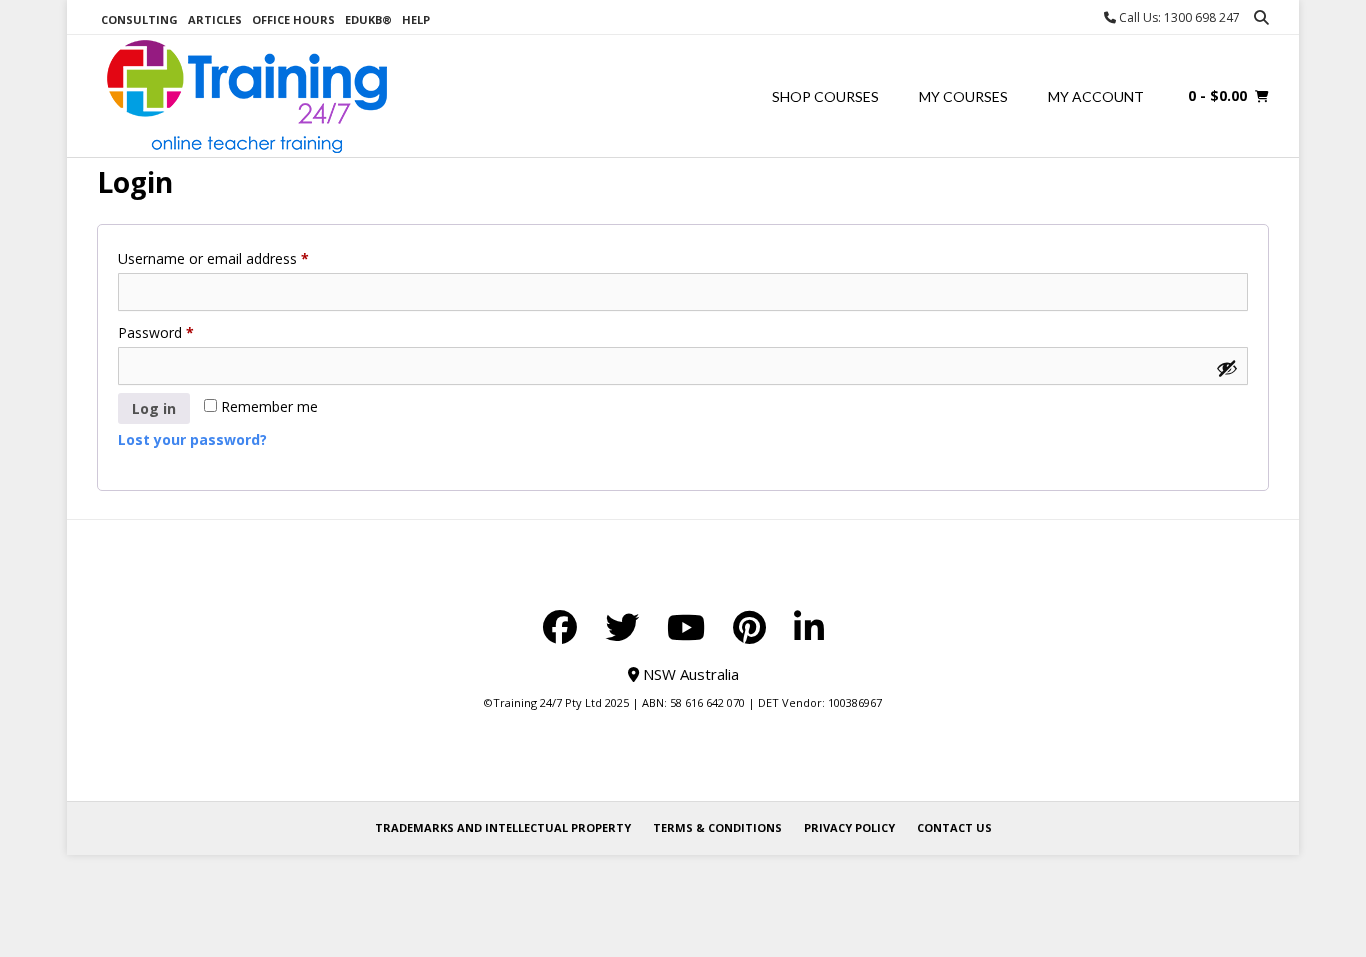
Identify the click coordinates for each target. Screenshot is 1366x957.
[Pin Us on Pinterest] (749, 627)
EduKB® (368, 19)
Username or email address (241, 258)
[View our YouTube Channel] (686, 627)
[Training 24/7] (247, 96)
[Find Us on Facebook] (560, 627)
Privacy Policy (849, 827)
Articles (215, 19)
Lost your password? (192, 439)
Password (184, 332)
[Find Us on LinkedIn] (809, 627)
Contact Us (954, 827)
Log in (154, 408)
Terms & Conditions (717, 827)
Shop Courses (825, 96)
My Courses (963, 96)
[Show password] (1227, 368)
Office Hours (293, 19)
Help (416, 19)
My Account (1096, 96)
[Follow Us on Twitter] (622, 627)
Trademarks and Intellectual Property (503, 827)
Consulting (139, 19)
